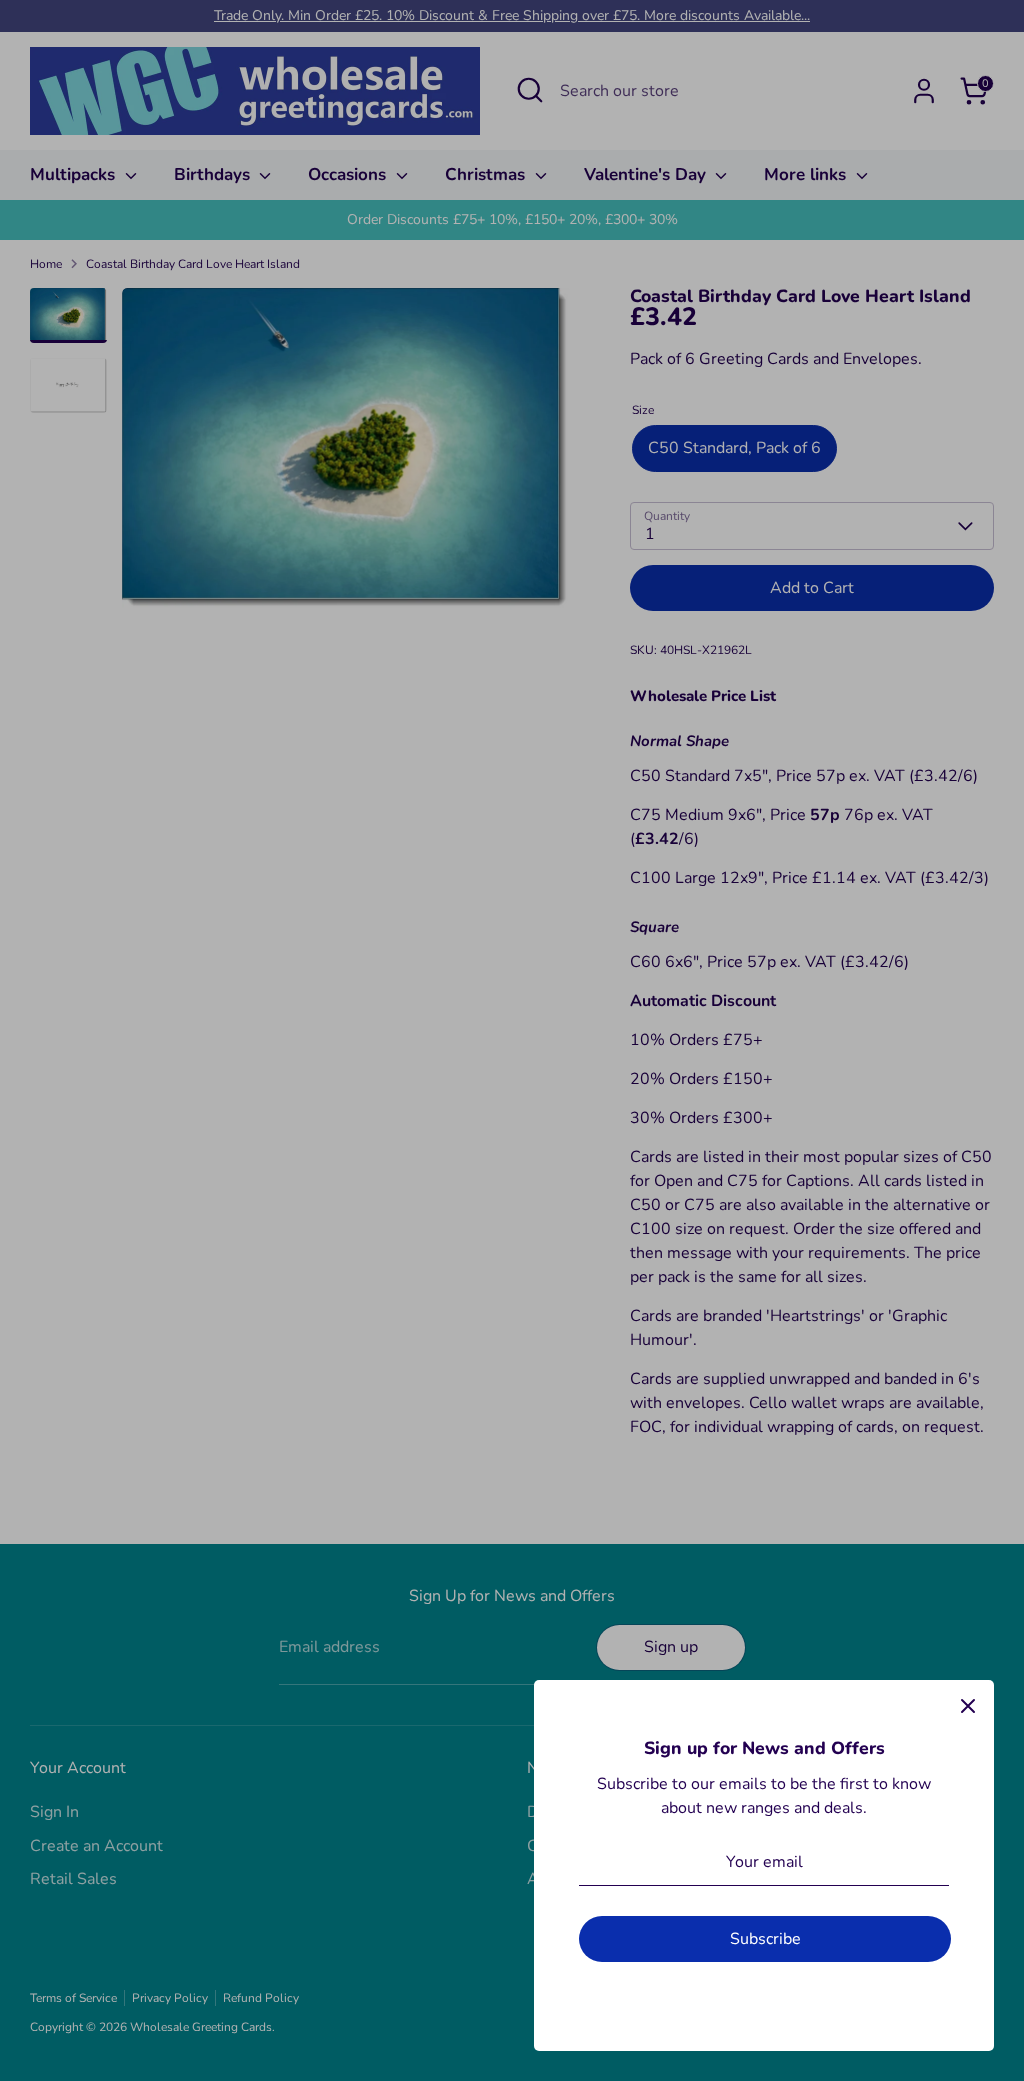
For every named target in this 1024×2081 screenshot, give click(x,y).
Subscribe (765, 1939)
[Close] (968, 1706)
